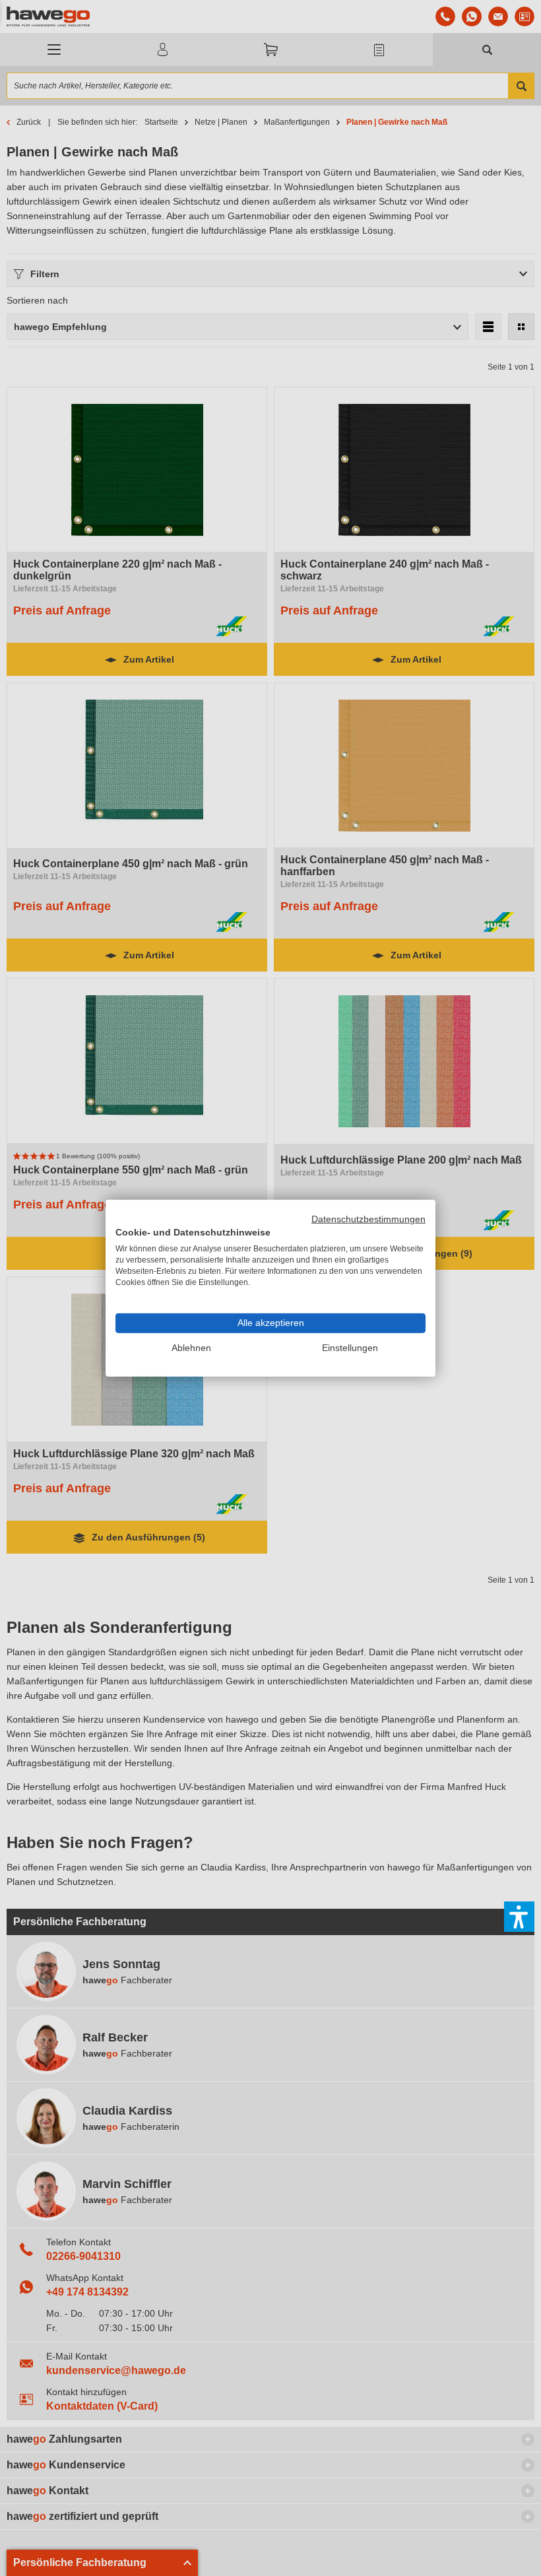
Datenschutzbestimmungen (368, 1219)
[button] (519, 1917)
